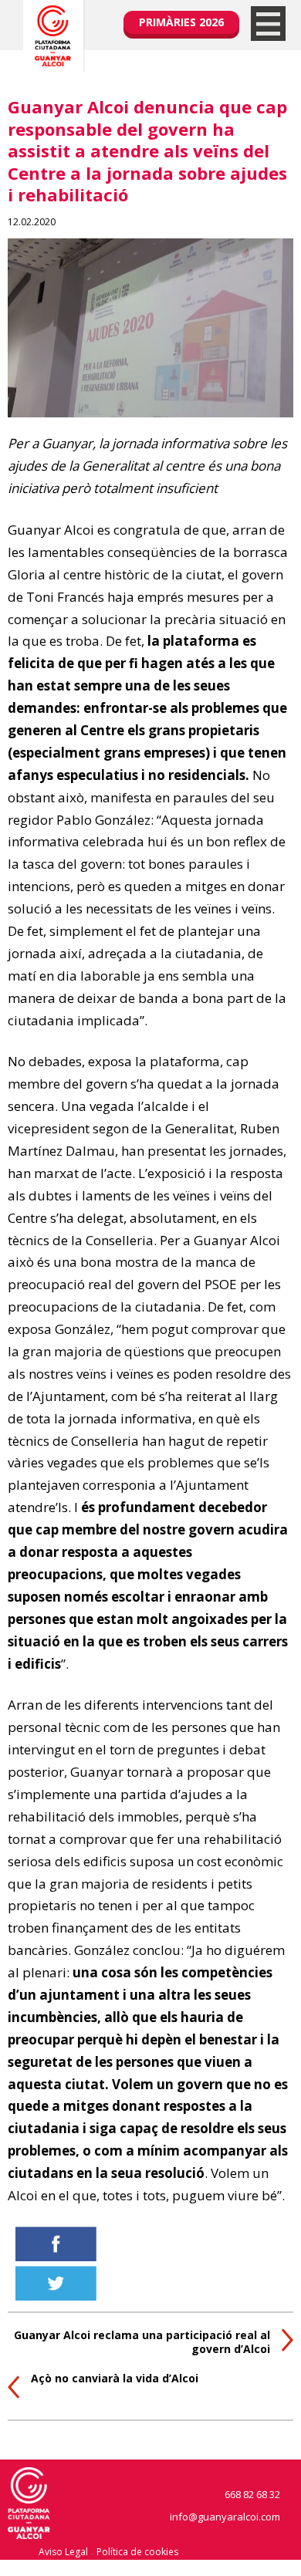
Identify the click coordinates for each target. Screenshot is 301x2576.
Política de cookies (137, 2552)
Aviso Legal (63, 2552)
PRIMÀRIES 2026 (181, 22)
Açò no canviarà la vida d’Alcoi (115, 2378)
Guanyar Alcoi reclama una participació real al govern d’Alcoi (142, 2342)
